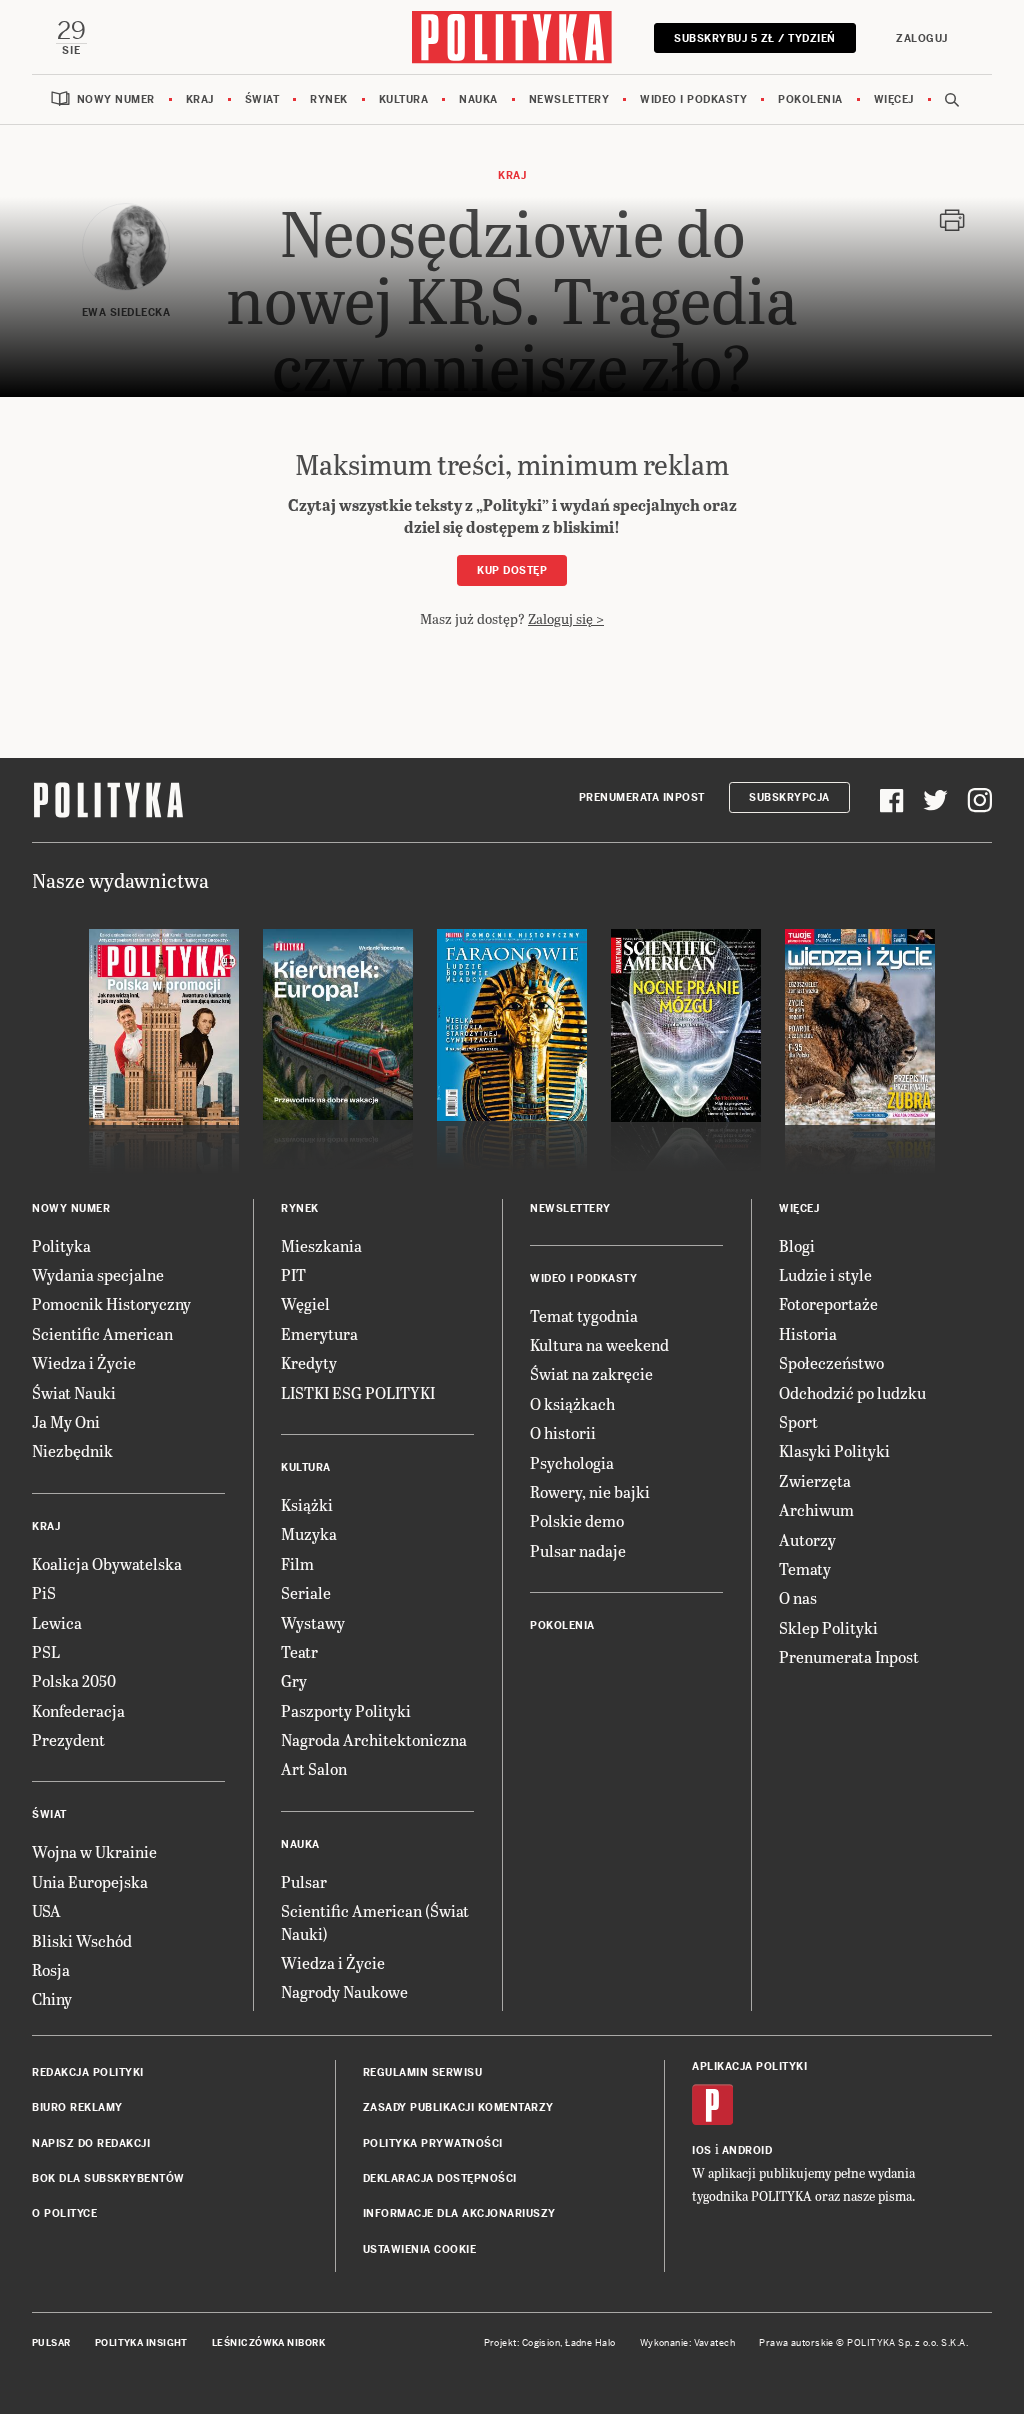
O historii (563, 1432)
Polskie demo (577, 1520)
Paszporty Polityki (346, 1710)
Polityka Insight (141, 2343)
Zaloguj (922, 38)
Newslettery (569, 99)
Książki (307, 1504)
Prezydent (68, 1739)
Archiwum (816, 1509)
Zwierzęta (815, 1480)
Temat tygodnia (584, 1315)
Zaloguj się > (566, 618)
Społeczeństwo (831, 1362)
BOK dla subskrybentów (108, 2178)
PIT (293, 1274)
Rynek (329, 99)
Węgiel (305, 1303)
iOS (702, 2150)
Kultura (404, 99)
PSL (46, 1651)
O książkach (572, 1403)
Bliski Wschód (82, 1940)
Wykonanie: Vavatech (688, 2343)
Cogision (541, 2343)
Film (297, 1563)
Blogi (797, 1245)
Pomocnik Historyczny (111, 1303)
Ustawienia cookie (420, 2249)
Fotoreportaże (828, 1303)
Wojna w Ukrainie (94, 1851)
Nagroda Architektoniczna (374, 1739)
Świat (262, 99)
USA (46, 1910)
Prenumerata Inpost (642, 797)
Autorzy (807, 1539)
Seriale (306, 1592)
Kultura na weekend (599, 1344)
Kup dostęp (512, 570)
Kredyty (309, 1362)
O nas (798, 1597)
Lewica (57, 1622)
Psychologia (572, 1462)
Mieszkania (321, 1245)
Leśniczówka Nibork (268, 2343)
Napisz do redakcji (91, 2143)
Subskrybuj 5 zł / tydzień (755, 38)
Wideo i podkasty (693, 99)
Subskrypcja (789, 797)
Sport (798, 1421)
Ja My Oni (66, 1421)
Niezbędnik (72, 1450)
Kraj (200, 99)
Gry (294, 1680)
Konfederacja (78, 1710)
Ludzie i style (825, 1274)
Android (747, 2150)
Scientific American (102, 1333)
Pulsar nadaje (578, 1550)
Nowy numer (116, 99)
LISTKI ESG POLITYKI (358, 1392)
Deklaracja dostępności (440, 2178)
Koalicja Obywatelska (107, 1563)
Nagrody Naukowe (344, 1991)
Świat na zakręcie (591, 1373)
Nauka (478, 99)
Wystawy (313, 1622)
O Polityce (64, 2213)
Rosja (51, 1969)
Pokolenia (810, 99)
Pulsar (304, 1881)
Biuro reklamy (77, 2107)
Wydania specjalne (98, 1274)
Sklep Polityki (828, 1627)
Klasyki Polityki (834, 1450)
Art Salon (314, 1768)
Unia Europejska (90, 1881)
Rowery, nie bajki (590, 1491)
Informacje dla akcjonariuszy (459, 2213)
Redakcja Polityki (88, 2072)
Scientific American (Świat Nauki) (375, 1921)
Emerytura (319, 1333)
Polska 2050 (74, 1680)
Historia (808, 1333)
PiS (44, 1592)
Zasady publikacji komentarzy (458, 2107)
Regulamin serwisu (423, 2072)
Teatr (299, 1651)
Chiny (52, 1998)
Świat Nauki (74, 1392)
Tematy (805, 1568)
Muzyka (309, 1533)
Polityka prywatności (433, 2143)
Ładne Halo (590, 2343)
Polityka (61, 1245)
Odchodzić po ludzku (852, 1392)
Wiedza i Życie (84, 1362)
